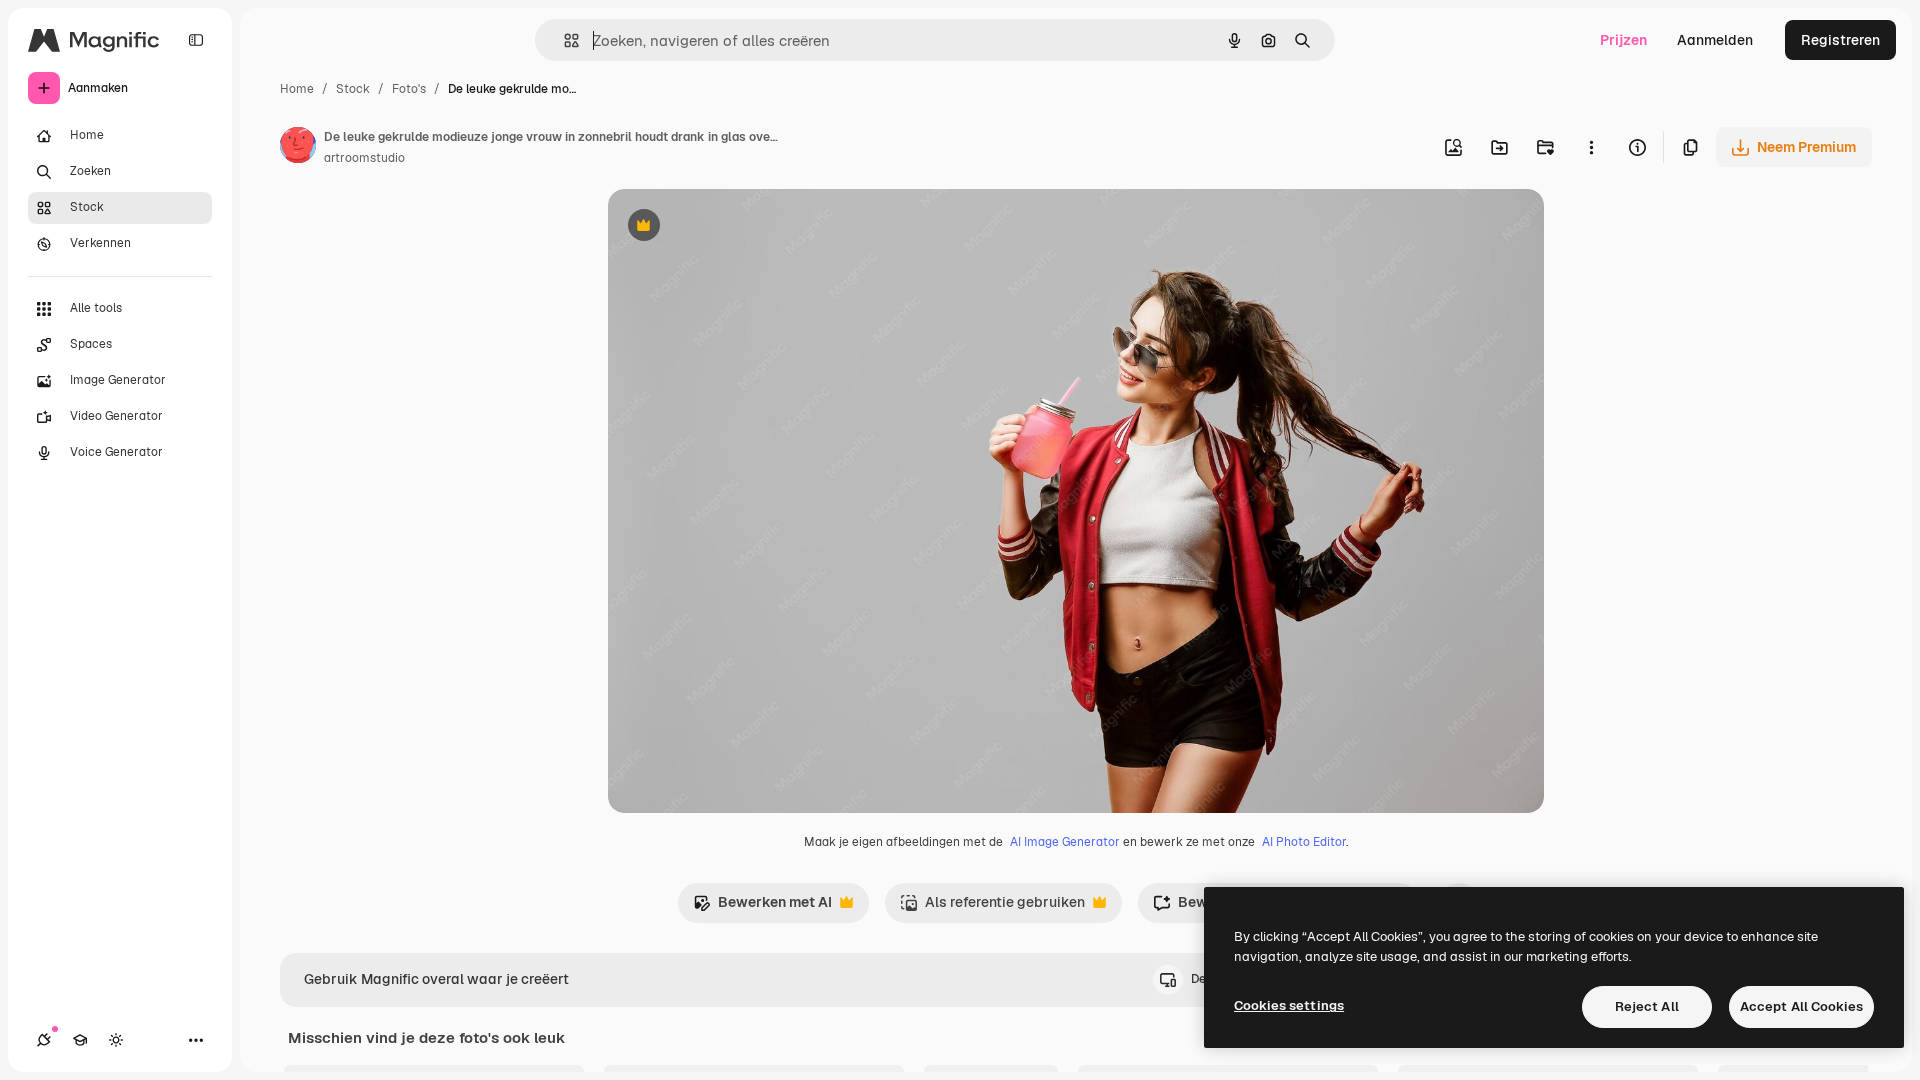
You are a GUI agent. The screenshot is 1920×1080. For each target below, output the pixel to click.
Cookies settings (1289, 1005)
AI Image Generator (1065, 842)
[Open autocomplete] (563, 40)
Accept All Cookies (1801, 1006)
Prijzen (1623, 40)
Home (297, 89)
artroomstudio (364, 158)
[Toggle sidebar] (196, 40)
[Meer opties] (1591, 147)
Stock (353, 89)
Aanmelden (1715, 40)
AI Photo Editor (1304, 842)
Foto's (409, 89)
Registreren (1840, 40)
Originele (739, 227)
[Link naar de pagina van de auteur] (298, 148)
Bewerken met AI (762, 907)
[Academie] (80, 1040)
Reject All (1647, 1006)
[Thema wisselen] (116, 1040)
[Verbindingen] (44, 1040)
